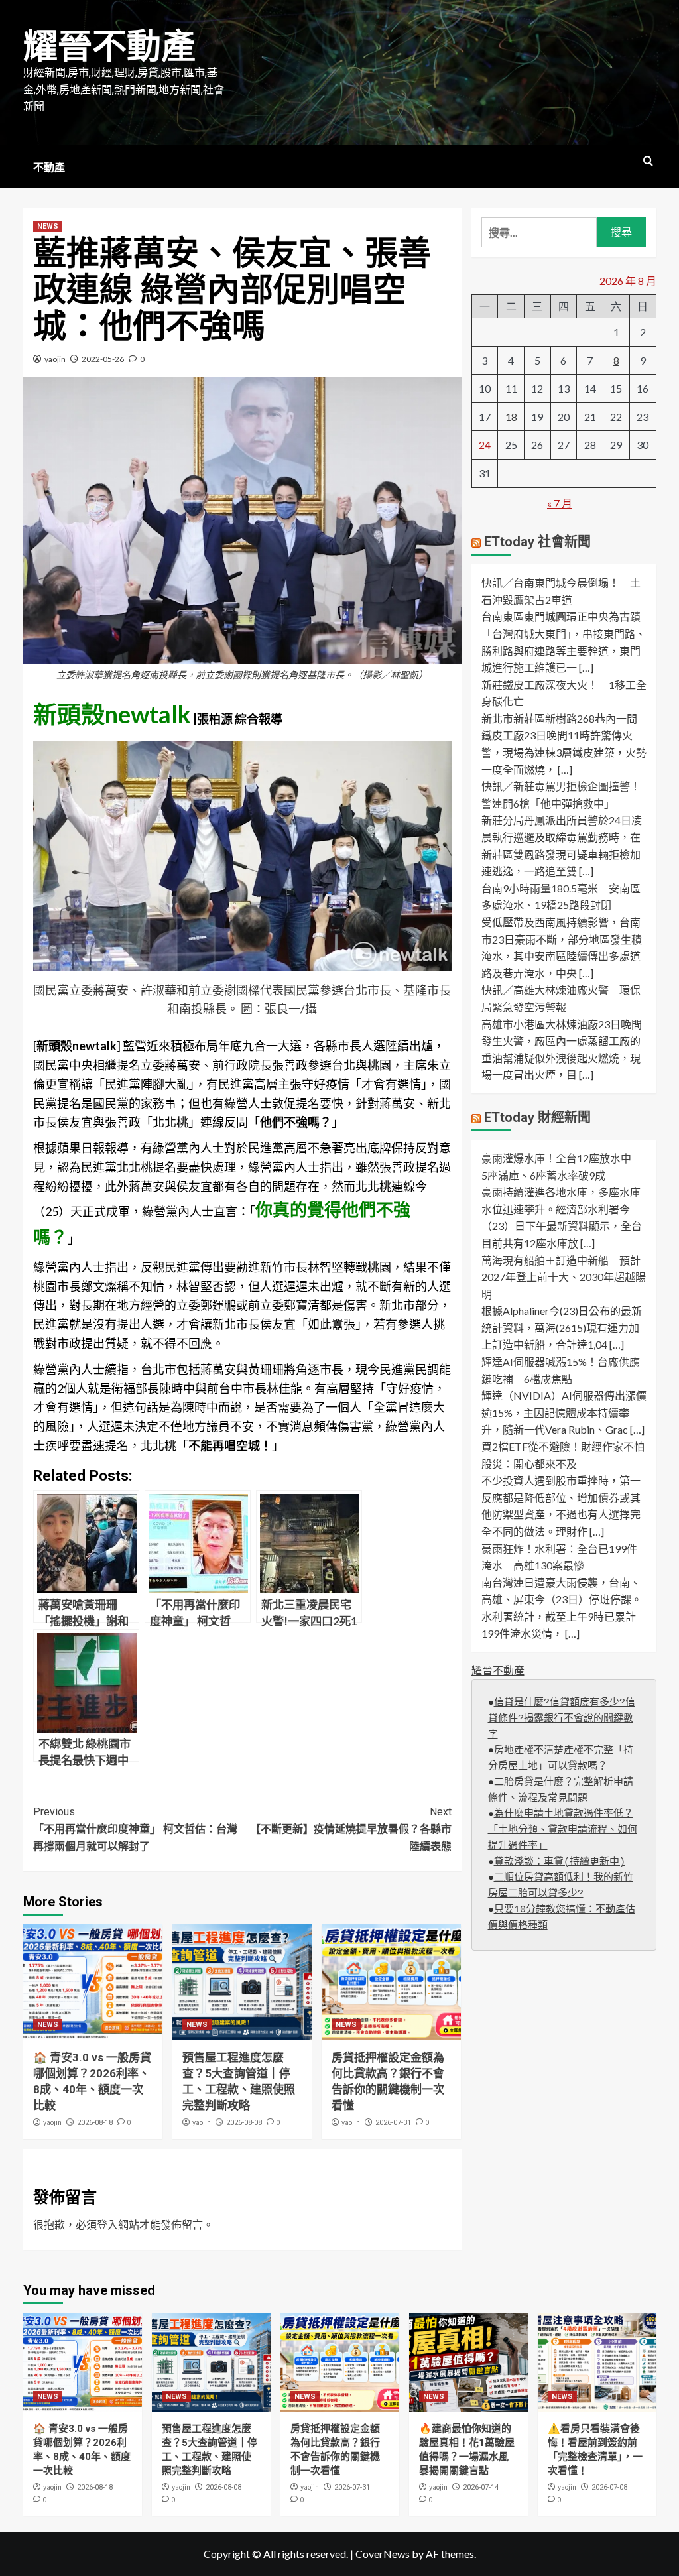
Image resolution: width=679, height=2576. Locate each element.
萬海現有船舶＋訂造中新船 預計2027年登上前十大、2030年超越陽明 (564, 1277)
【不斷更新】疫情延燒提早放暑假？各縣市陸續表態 (351, 1829)
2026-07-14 (481, 2487)
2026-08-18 (95, 2123)
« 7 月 (560, 503)
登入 (107, 2224)
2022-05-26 (103, 359)
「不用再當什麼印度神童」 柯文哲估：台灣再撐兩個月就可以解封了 (135, 1829)
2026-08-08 (244, 2123)
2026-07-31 (393, 2123)
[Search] (648, 161)
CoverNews (383, 2554)
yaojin (55, 359)
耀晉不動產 (109, 47)
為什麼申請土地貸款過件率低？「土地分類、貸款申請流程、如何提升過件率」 (563, 1830)
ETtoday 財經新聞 (537, 1117)
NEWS (48, 226)
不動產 (49, 167)
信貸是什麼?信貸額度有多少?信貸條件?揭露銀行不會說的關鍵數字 (562, 1719)
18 (511, 417)
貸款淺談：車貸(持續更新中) (560, 1862)
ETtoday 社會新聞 (537, 542)
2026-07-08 (609, 2487)
